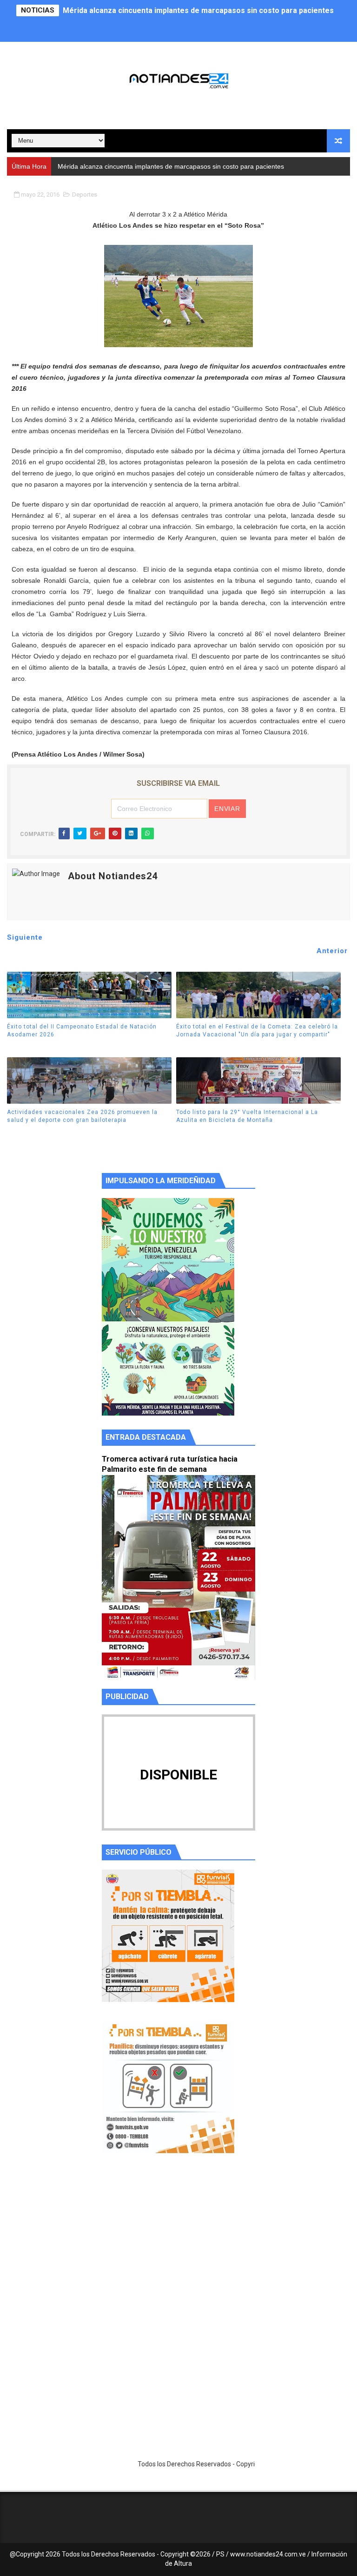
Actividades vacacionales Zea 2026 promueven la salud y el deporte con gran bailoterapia (82, 1116)
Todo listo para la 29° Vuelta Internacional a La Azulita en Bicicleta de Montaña (247, 1116)
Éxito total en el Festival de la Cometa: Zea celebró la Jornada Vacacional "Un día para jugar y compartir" (257, 1031)
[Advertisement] (178, 2248)
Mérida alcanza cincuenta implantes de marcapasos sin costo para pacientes (198, 10)
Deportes (85, 194)
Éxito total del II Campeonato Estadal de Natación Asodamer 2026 (82, 1031)
